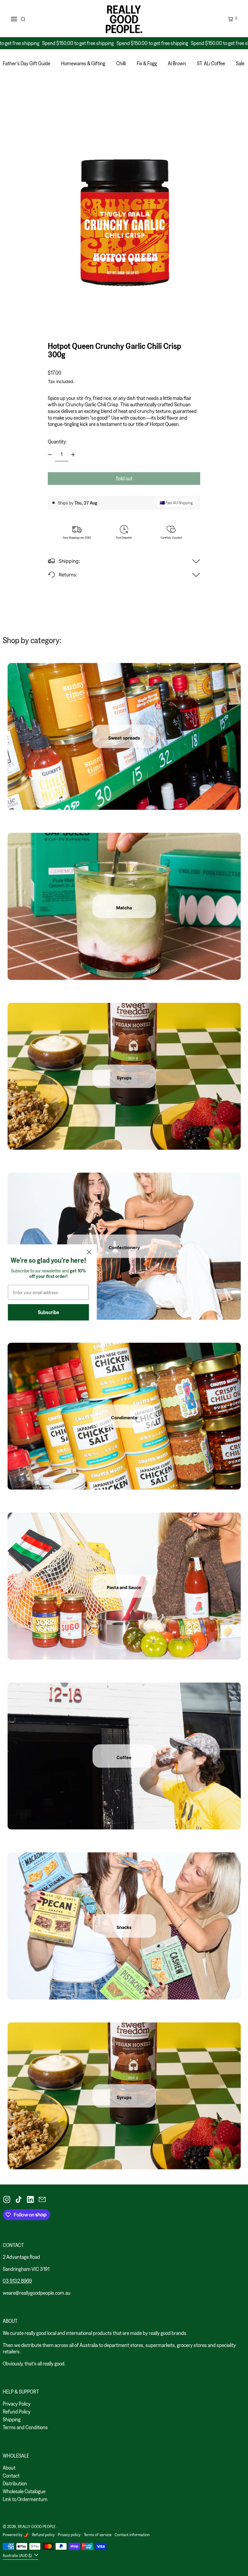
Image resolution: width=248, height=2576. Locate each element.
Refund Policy (17, 2412)
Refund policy (43, 2535)
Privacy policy (69, 2535)
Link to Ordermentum (25, 2499)
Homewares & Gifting (83, 63)
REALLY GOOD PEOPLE (37, 2526)
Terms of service (98, 2535)
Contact (11, 2476)
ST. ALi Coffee (211, 63)
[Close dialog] (89, 1252)
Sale (240, 63)
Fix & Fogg (147, 63)
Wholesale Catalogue (24, 2491)
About (9, 2468)
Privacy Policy (17, 2404)
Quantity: (57, 442)
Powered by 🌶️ (16, 2535)
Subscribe (49, 1312)
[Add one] (73, 455)
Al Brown (177, 63)
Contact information (132, 2535)
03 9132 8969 (17, 2281)
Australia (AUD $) (18, 2555)
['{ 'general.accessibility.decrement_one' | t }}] (50, 455)
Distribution (15, 2483)
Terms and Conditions (25, 2427)
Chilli (121, 63)
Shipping (12, 2419)
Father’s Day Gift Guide (26, 63)
